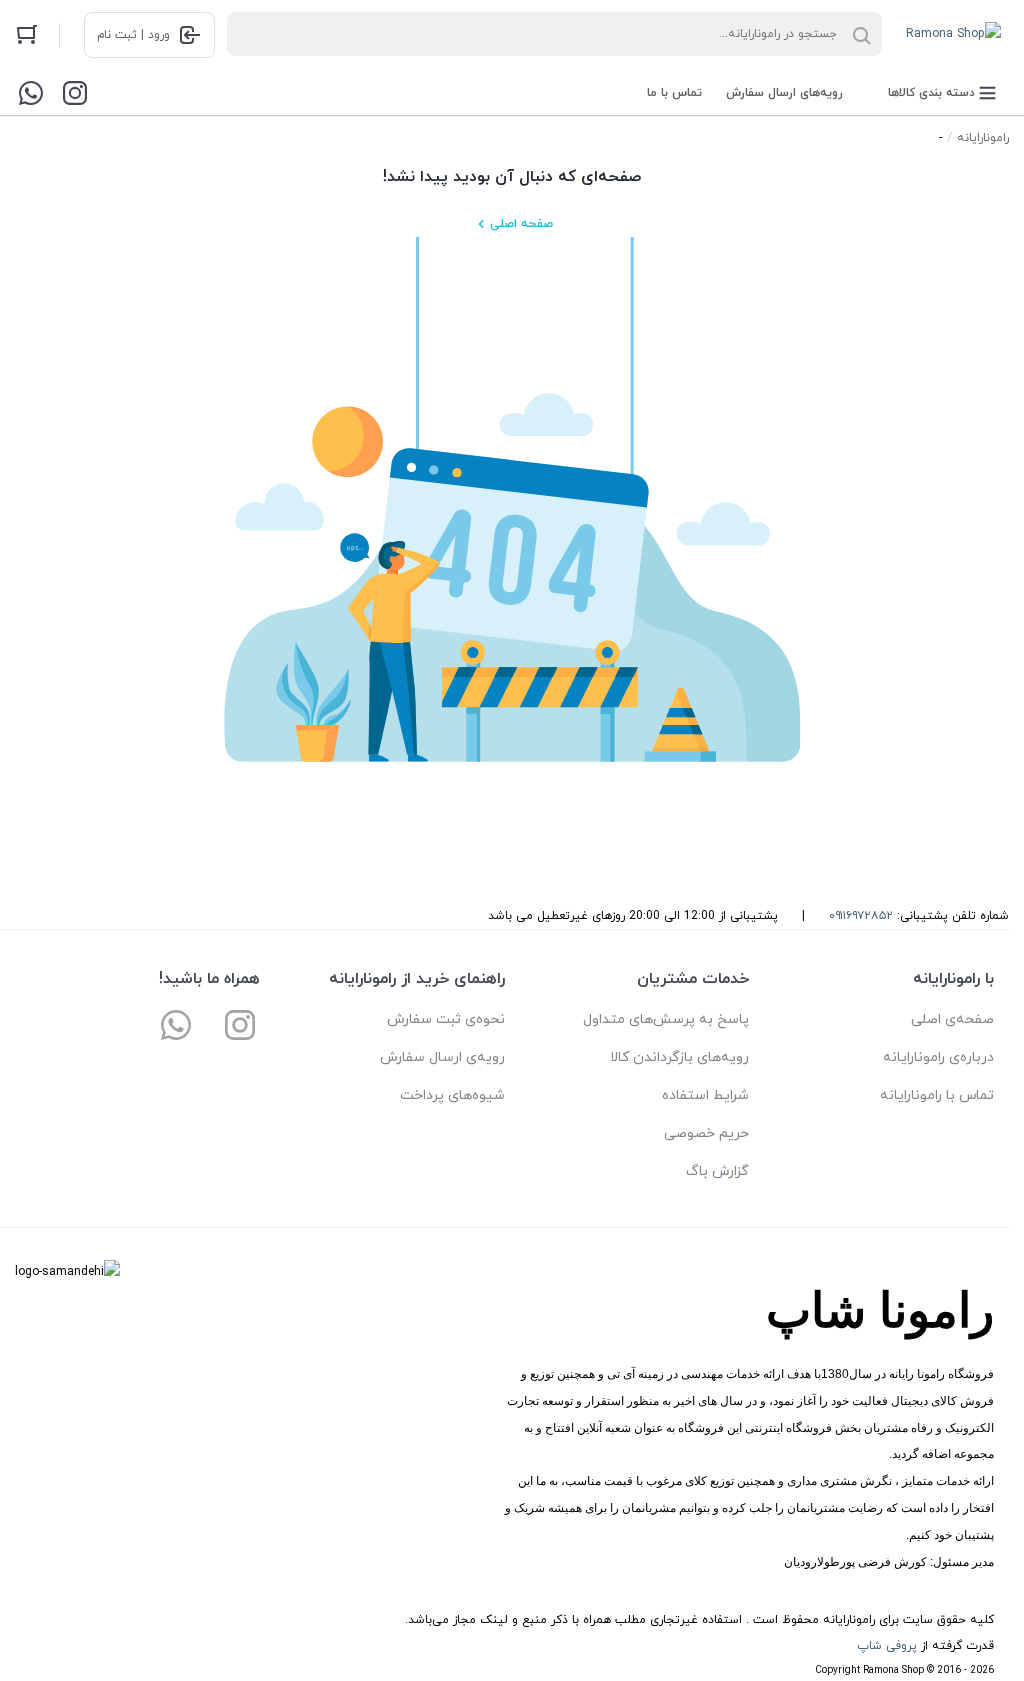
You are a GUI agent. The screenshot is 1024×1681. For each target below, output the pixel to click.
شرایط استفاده (705, 1095)
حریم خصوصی (706, 1133)
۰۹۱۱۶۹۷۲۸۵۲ (861, 916)
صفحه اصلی (521, 224)
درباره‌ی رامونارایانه (938, 1057)
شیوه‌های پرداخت (452, 1095)
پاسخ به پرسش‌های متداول (666, 1019)
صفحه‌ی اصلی (952, 1019)
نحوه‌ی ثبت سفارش (446, 1019)
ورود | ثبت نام (133, 35)
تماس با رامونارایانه (937, 1095)
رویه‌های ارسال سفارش (784, 93)
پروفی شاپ (887, 1646)
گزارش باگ (717, 1171)
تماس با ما (674, 93)
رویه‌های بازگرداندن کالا (679, 1057)
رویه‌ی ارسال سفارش (442, 1057)
